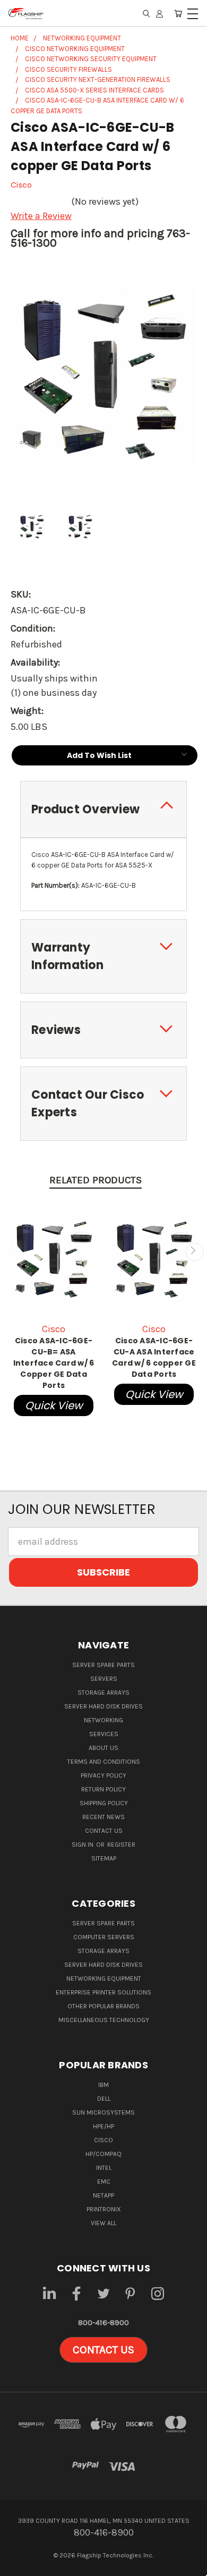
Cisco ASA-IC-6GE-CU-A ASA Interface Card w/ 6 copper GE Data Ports (154, 1357)
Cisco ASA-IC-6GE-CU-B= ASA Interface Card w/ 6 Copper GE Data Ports (54, 1363)
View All (103, 2223)
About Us (103, 1748)
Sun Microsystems (103, 2112)
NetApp (103, 2195)
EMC (104, 2182)
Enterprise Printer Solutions (103, 1992)
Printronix (104, 2209)
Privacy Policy (103, 1775)
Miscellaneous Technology (104, 2020)
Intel (104, 2168)
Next (195, 1252)
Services (104, 1734)
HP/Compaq (103, 2154)
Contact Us (104, 1831)
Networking (103, 1720)
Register (121, 1845)
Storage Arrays (103, 1693)
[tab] (103, 809)
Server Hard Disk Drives (103, 1706)
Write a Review (41, 216)
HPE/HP (103, 2126)
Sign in (83, 1845)
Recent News (103, 1817)
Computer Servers (104, 1937)
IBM (103, 2085)
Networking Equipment (104, 1979)
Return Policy (103, 1789)
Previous (12, 1252)
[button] (103, 2350)
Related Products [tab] (96, 1180)
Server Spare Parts (103, 1665)
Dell (104, 2099)
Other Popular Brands (103, 2006)
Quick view (54, 1405)
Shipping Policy (104, 1803)
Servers (104, 1679)
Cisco (103, 2140)
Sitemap (104, 1858)
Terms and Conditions (104, 1762)
